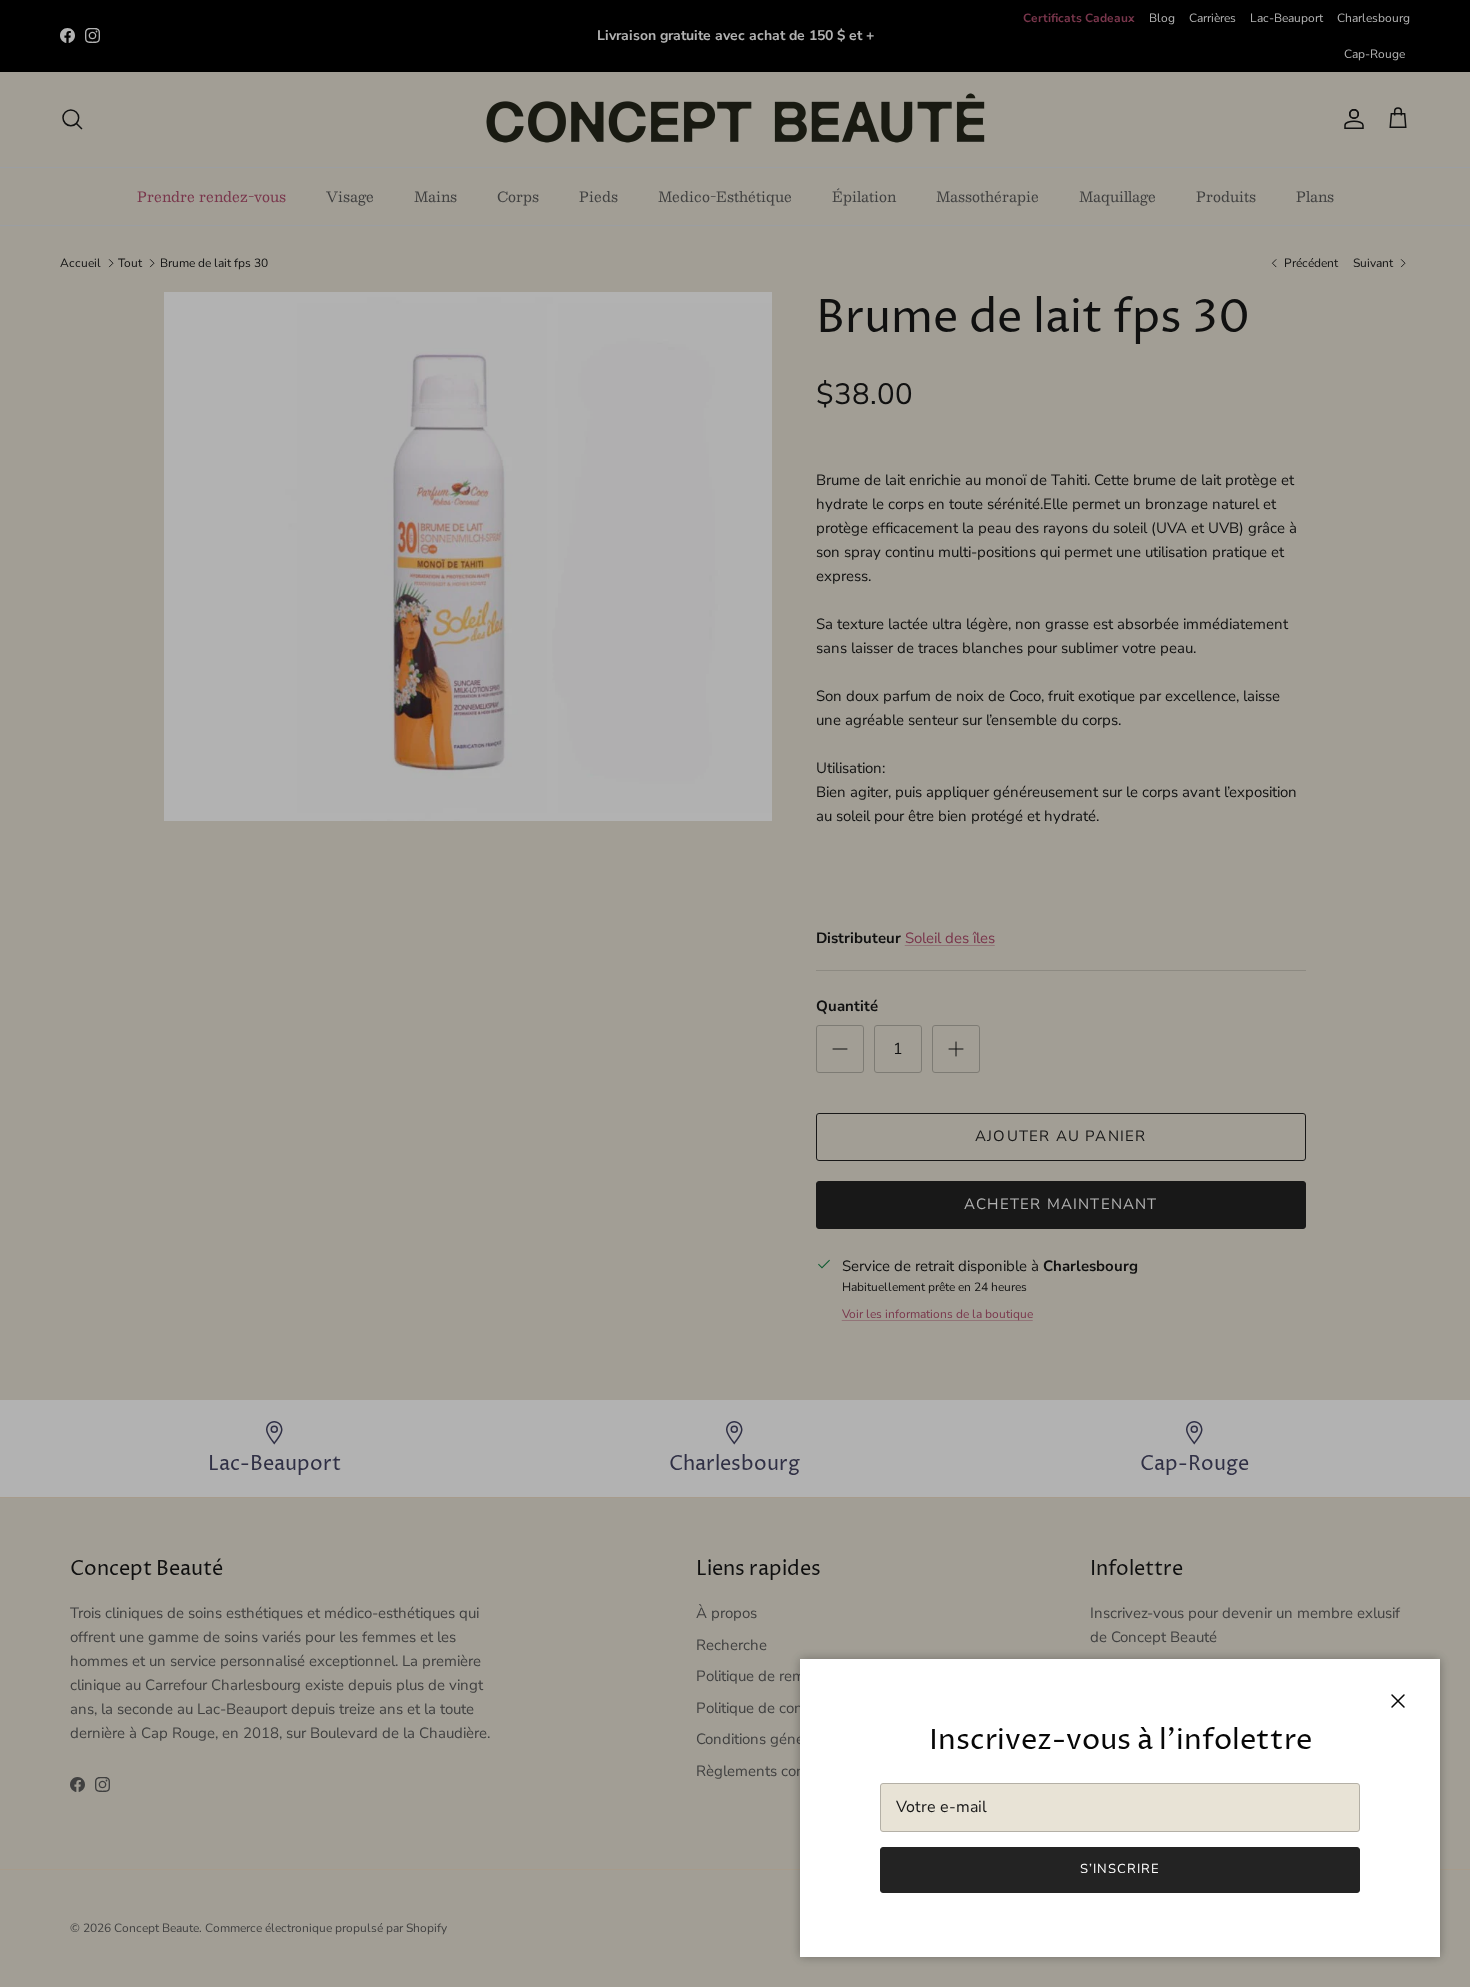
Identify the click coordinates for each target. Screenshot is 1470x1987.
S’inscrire (1120, 1869)
